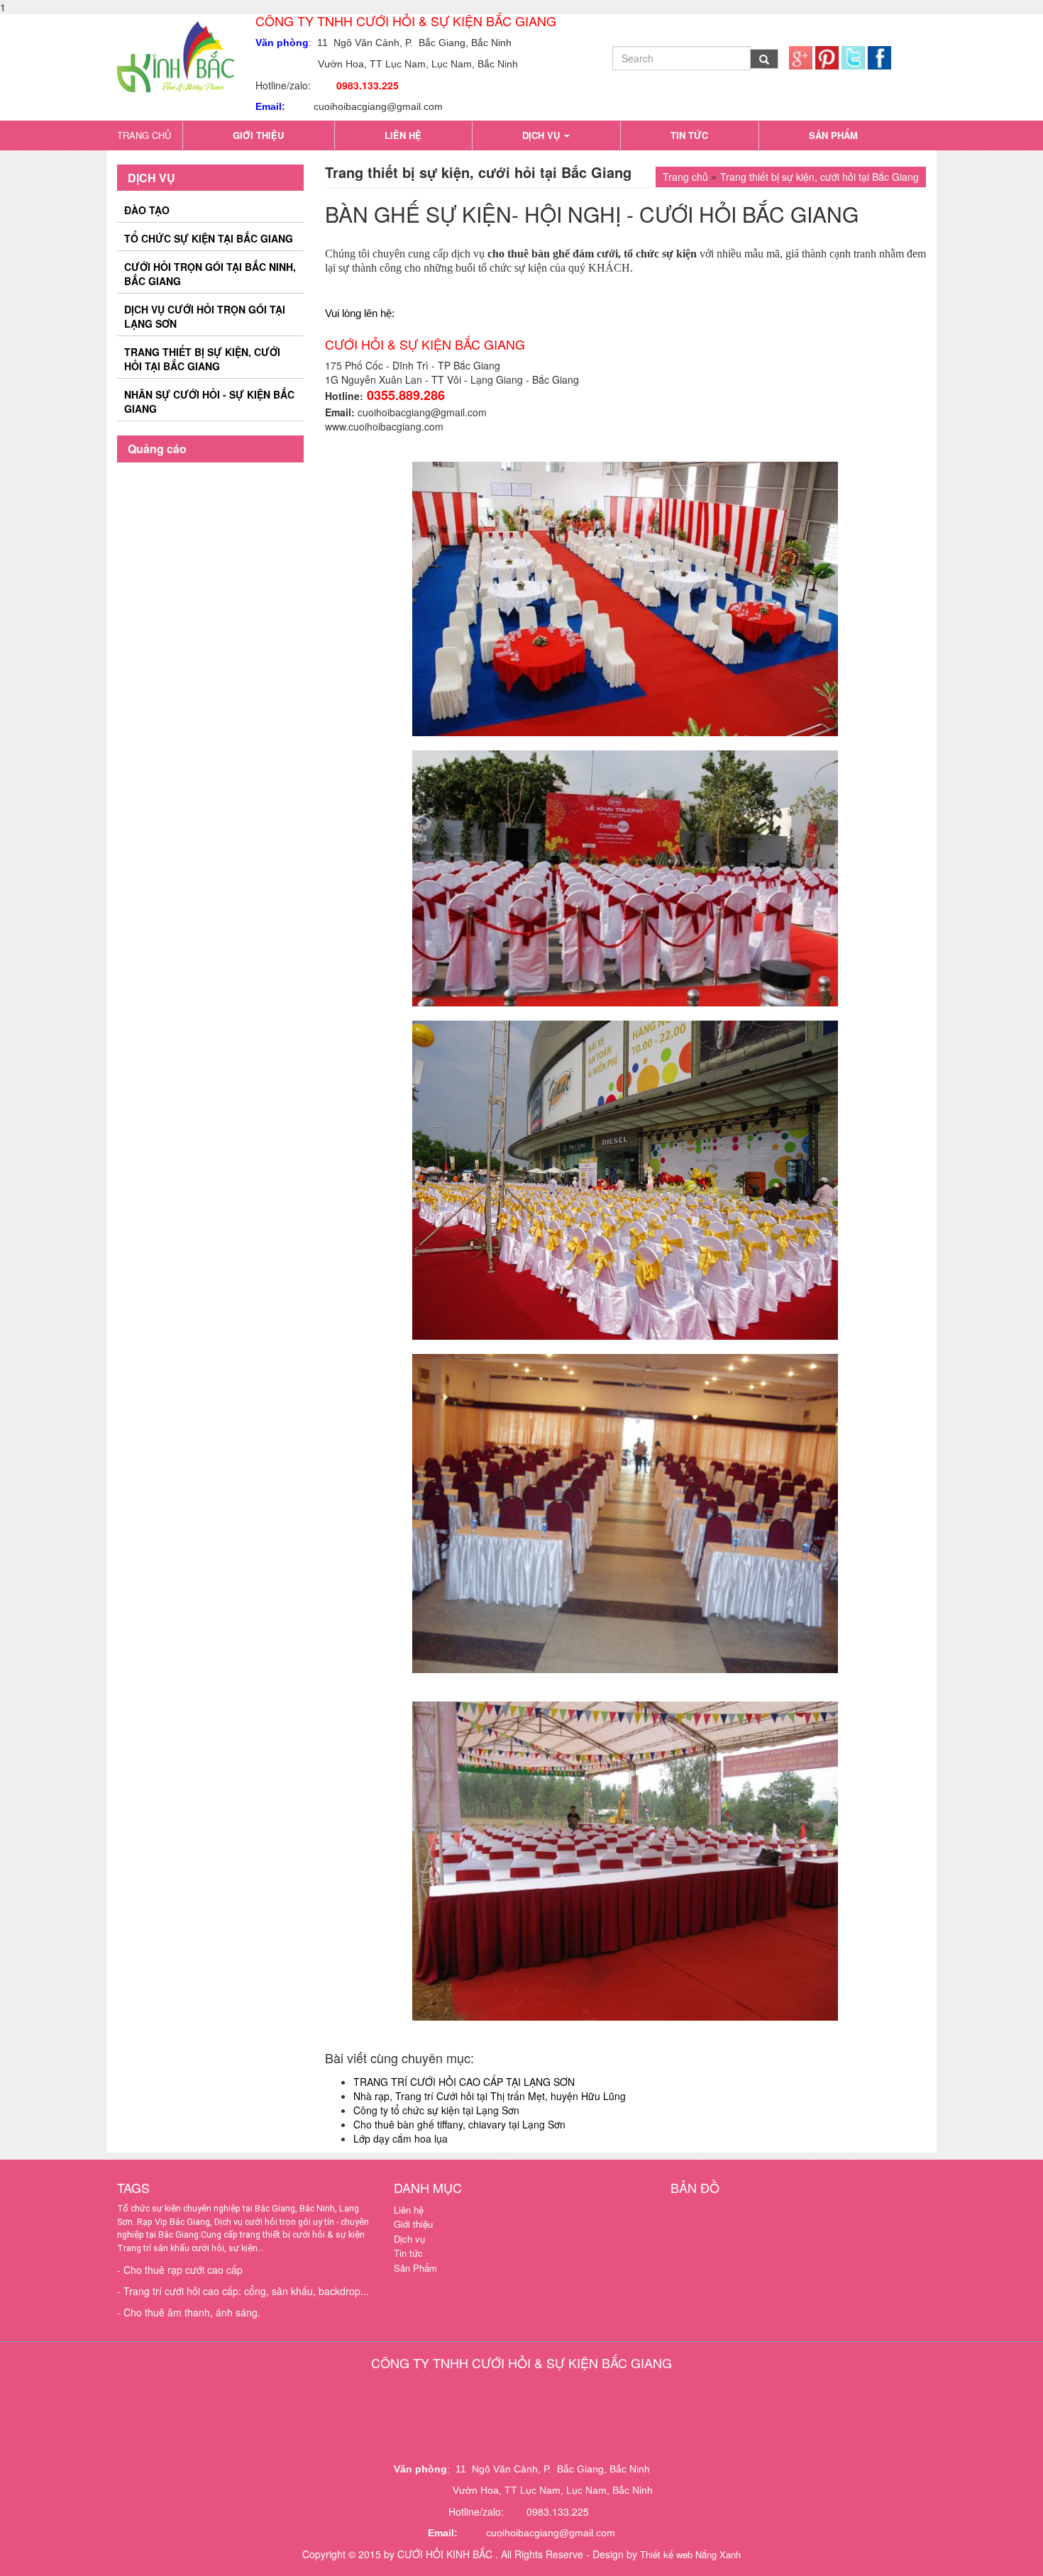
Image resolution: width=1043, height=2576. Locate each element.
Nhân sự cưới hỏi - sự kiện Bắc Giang (209, 401)
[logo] (176, 52)
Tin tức (689, 135)
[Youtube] (827, 51)
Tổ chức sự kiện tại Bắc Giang (209, 238)
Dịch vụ (542, 135)
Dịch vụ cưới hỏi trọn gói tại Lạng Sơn (205, 316)
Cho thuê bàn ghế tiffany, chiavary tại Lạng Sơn (459, 2124)
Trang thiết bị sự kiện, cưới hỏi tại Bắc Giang (202, 359)
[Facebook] (879, 51)
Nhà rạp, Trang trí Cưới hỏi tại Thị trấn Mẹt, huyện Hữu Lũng (490, 2096)
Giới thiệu (258, 135)
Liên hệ (403, 135)
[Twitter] (853, 51)
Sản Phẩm (833, 135)
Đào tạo (147, 210)
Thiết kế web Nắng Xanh (690, 2554)
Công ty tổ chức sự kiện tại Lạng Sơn (436, 2110)
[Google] (801, 51)
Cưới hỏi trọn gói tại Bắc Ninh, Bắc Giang (210, 274)
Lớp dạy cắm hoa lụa (401, 2138)
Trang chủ (144, 135)
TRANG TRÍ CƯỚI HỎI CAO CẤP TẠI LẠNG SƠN (464, 2082)
